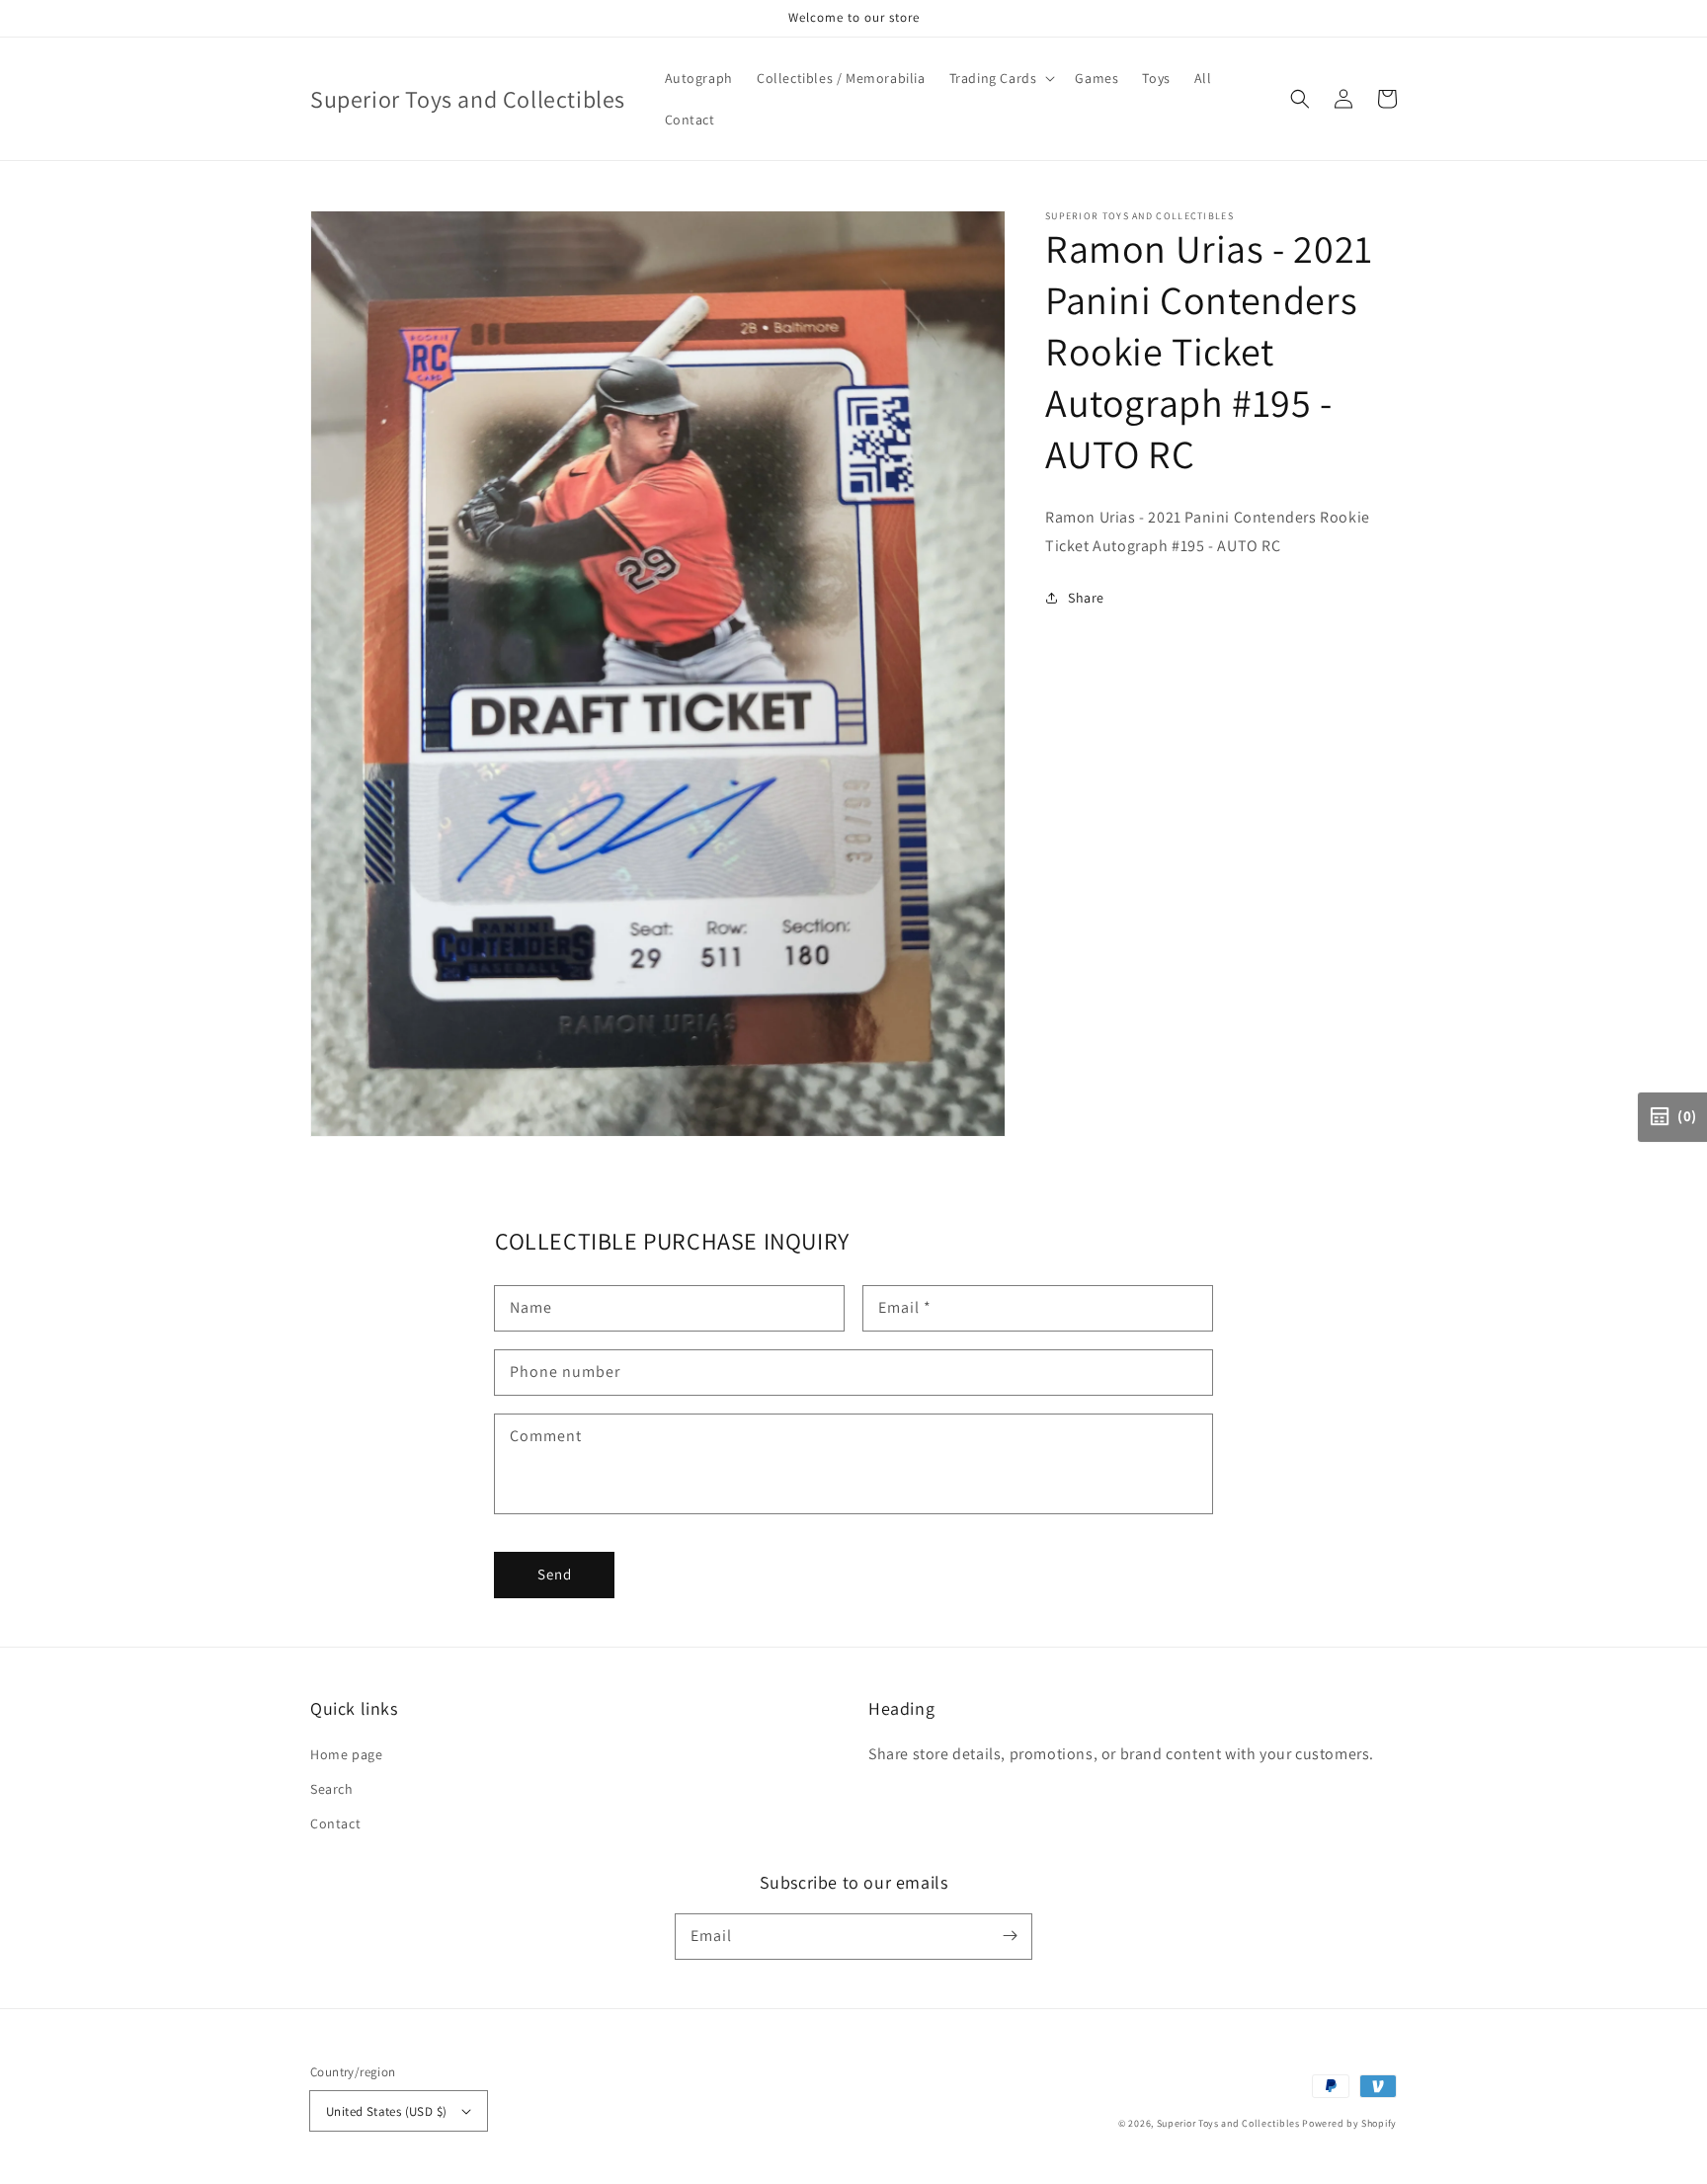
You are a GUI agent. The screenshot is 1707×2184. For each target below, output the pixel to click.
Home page (346, 1754)
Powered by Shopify (1349, 2123)
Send (555, 1574)
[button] (1300, 99)
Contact (335, 1823)
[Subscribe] (1010, 1936)
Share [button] (1086, 598)
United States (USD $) (386, 2111)
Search (332, 1789)
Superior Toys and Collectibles (1228, 2123)
